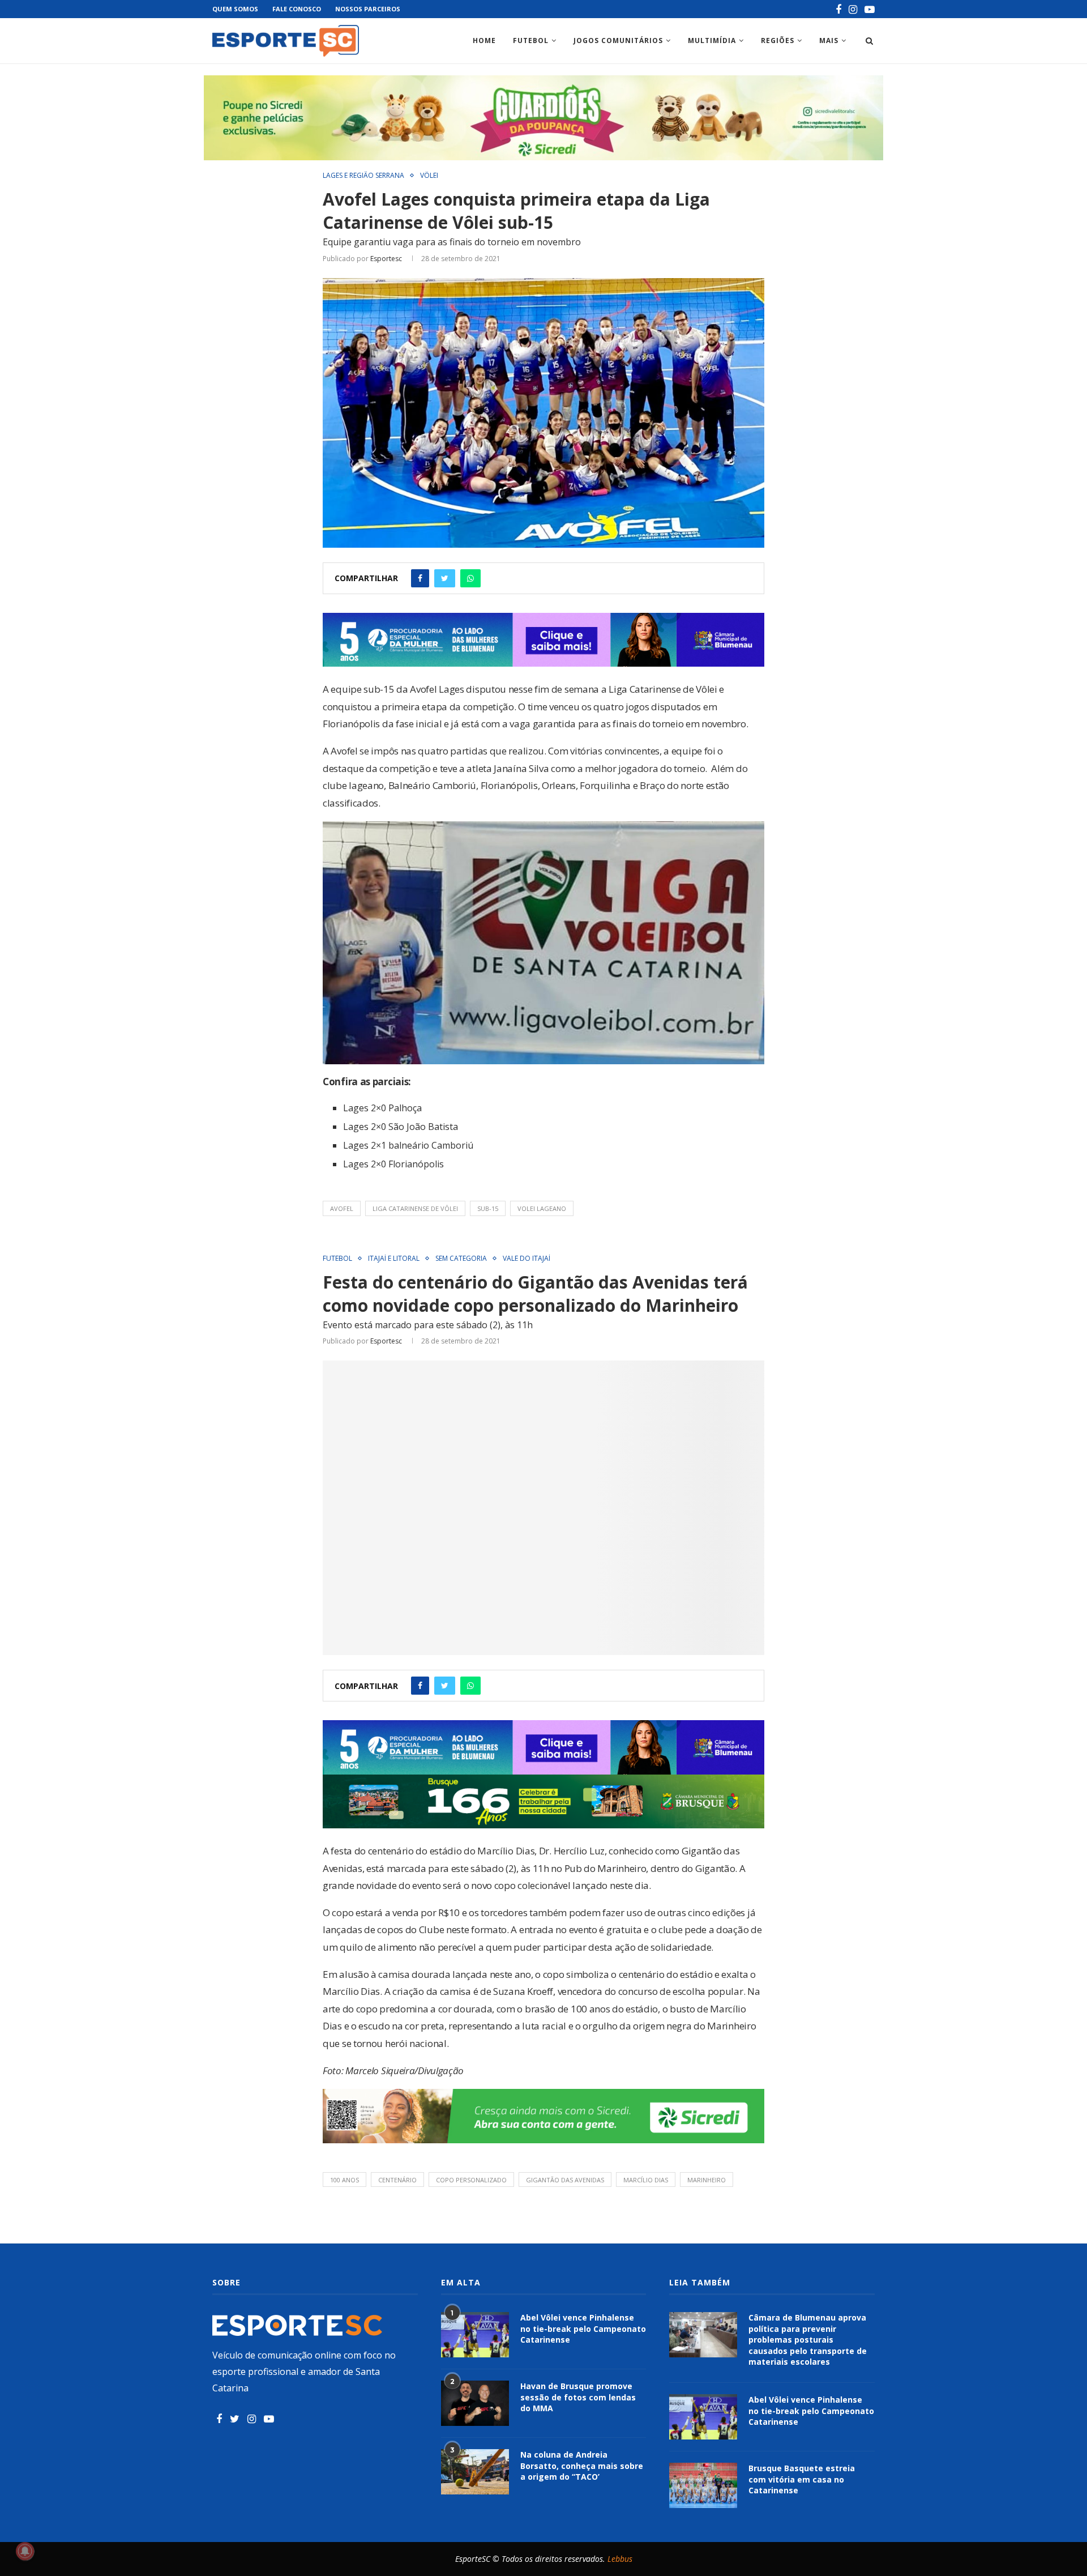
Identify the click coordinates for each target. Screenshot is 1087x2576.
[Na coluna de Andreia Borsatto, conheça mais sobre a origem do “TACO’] (475, 2472)
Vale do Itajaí (527, 1259)
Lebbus (620, 2559)
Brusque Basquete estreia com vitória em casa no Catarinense (802, 2479)
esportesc (386, 259)
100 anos (344, 2180)
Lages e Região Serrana (363, 176)
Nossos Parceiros (368, 9)
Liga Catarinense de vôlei (415, 1208)
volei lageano (542, 1208)
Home (484, 40)
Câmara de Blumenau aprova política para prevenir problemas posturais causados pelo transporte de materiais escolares (808, 2340)
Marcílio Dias (646, 2180)
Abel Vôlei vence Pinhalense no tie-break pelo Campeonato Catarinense (583, 2328)
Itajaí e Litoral (394, 1259)
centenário (397, 2180)
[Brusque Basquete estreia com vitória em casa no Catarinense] (703, 2485)
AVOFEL (342, 1208)
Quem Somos (235, 9)
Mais (829, 40)
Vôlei (429, 176)
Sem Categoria (461, 1259)
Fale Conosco (297, 9)
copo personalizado (471, 2180)
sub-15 (488, 1208)
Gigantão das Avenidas (565, 2180)
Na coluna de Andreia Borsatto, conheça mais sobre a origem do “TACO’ (582, 2466)
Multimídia (712, 40)
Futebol (531, 40)
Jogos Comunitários (618, 40)
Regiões (778, 40)
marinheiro (707, 2180)
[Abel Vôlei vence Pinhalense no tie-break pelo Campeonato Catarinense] (475, 2335)
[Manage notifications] (25, 2551)
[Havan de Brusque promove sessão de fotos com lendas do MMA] (475, 2403)
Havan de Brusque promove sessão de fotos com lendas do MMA (578, 2397)
